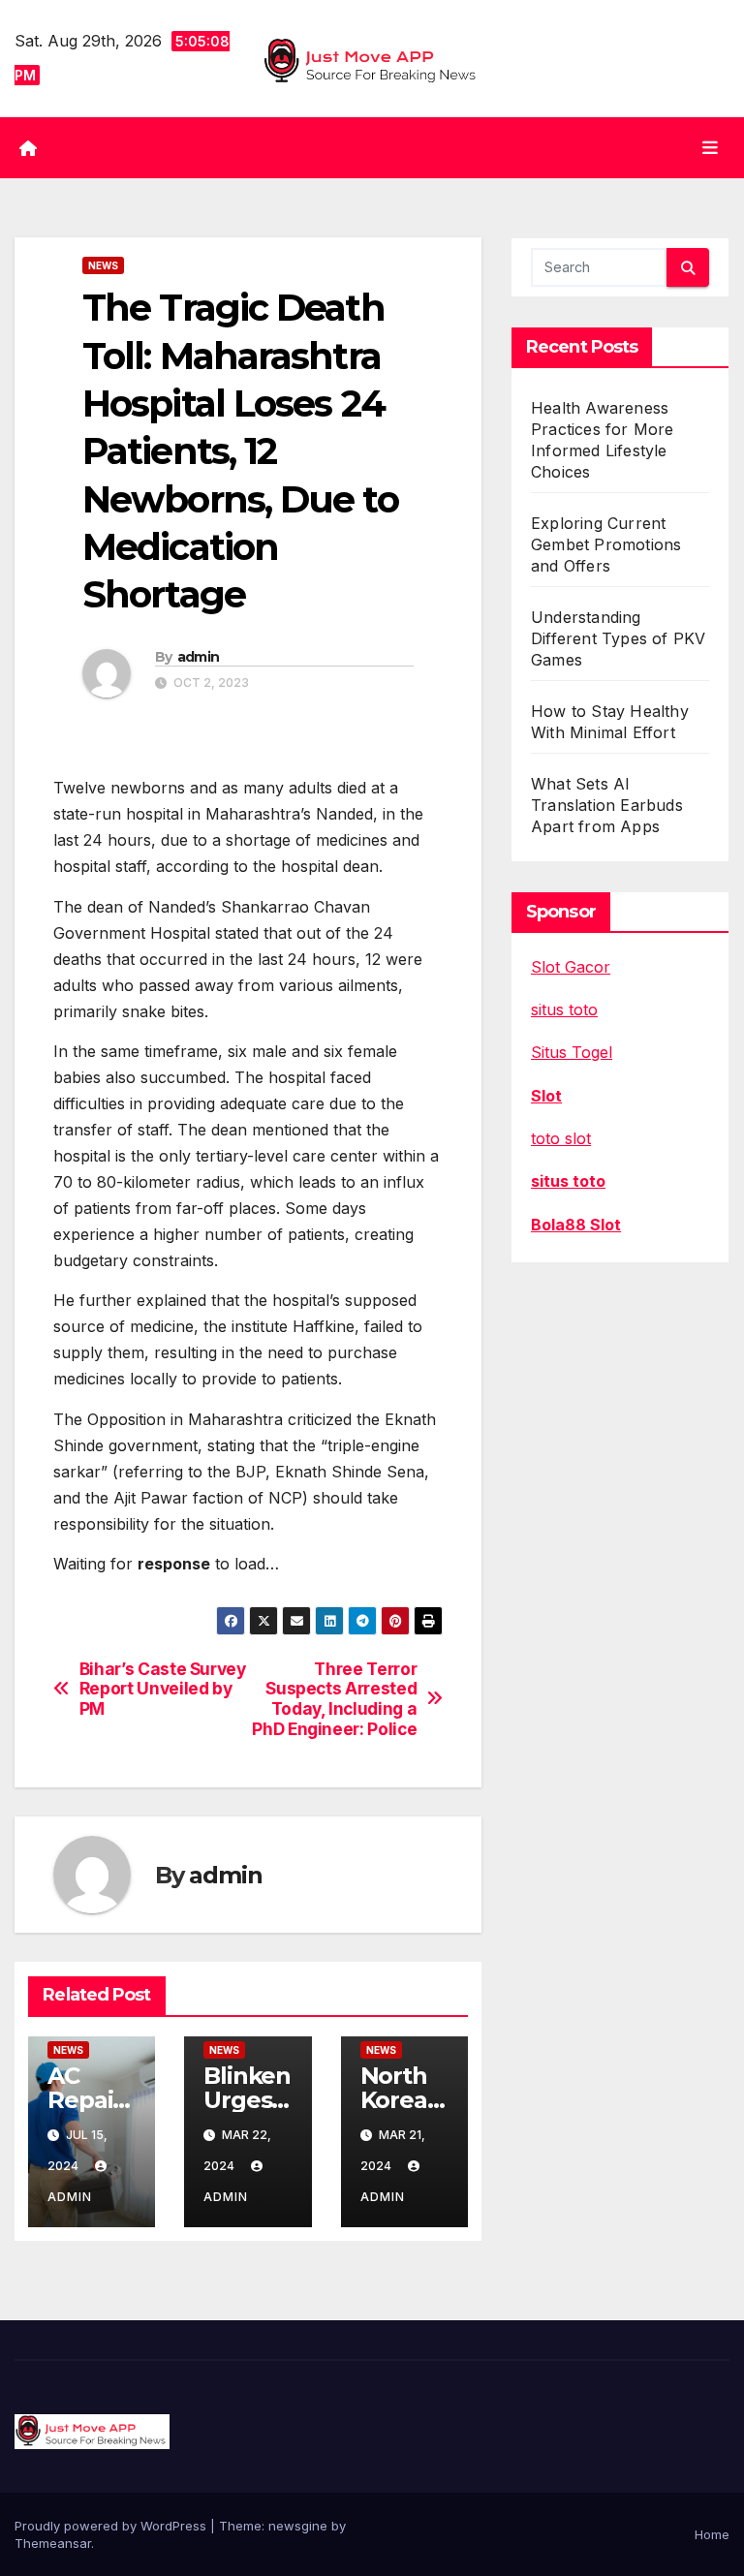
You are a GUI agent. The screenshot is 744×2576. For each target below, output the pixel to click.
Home (712, 2534)
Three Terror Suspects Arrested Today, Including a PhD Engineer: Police (334, 1699)
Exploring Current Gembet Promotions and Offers (606, 544)
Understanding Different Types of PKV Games (618, 638)
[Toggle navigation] (710, 147)
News (103, 265)
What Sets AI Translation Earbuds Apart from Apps (607, 805)
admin (199, 657)
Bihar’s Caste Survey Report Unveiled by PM (163, 1689)
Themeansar (53, 2543)
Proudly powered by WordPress (112, 2526)
